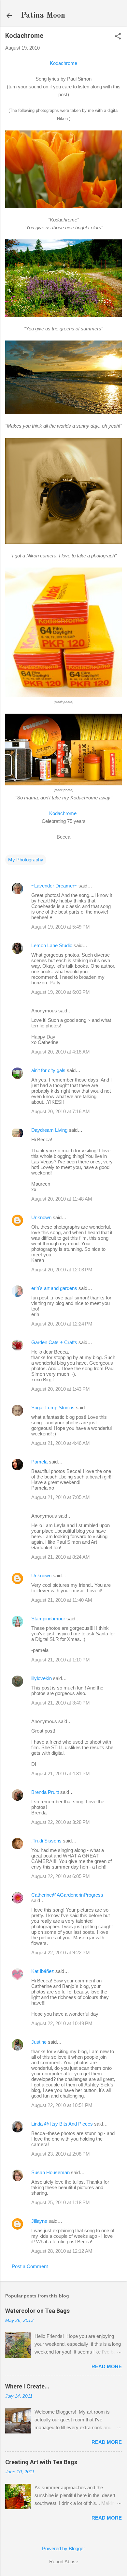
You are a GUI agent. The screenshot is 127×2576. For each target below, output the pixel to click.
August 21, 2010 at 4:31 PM (61, 1773)
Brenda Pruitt (45, 1792)
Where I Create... (27, 2386)
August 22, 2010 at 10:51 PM (62, 2105)
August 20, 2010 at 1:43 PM (61, 1389)
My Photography (26, 860)
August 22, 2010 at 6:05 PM (61, 1876)
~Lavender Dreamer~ (54, 886)
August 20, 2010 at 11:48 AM (62, 1199)
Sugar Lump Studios (53, 1408)
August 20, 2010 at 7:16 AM (61, 1111)
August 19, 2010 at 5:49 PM (61, 927)
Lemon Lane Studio (52, 945)
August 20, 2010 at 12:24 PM (62, 1324)
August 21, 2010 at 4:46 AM (61, 1443)
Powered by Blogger (63, 2548)
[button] (118, 37)
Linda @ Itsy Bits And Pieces (62, 2124)
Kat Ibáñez (43, 1971)
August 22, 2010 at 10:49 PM (62, 2023)
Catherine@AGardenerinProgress (67, 1895)
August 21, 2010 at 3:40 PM (61, 1703)
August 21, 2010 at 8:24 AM (61, 1557)
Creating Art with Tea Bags (41, 2462)
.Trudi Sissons (46, 1841)
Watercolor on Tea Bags (37, 2311)
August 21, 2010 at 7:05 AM (61, 1497)
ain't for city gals (48, 1070)
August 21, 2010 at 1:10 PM (61, 1660)
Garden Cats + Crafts (54, 1342)
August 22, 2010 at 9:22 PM (61, 1953)
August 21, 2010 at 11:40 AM (62, 1600)
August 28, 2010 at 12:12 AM (62, 2251)
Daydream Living (49, 1130)
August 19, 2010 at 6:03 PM (61, 992)
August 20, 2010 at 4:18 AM (61, 1052)
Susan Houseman (50, 2172)
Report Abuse (64, 2561)
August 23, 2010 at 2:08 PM (61, 2154)
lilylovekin (42, 1678)
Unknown (41, 1217)
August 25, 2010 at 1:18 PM (61, 2202)
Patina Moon (43, 16)
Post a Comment (30, 2266)
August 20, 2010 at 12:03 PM (62, 1270)
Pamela (39, 1462)
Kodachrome (63, 63)
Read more (107, 2366)
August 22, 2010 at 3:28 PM (61, 1822)
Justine (39, 2042)
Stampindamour (48, 1619)
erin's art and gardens (54, 1288)
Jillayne (39, 2221)
